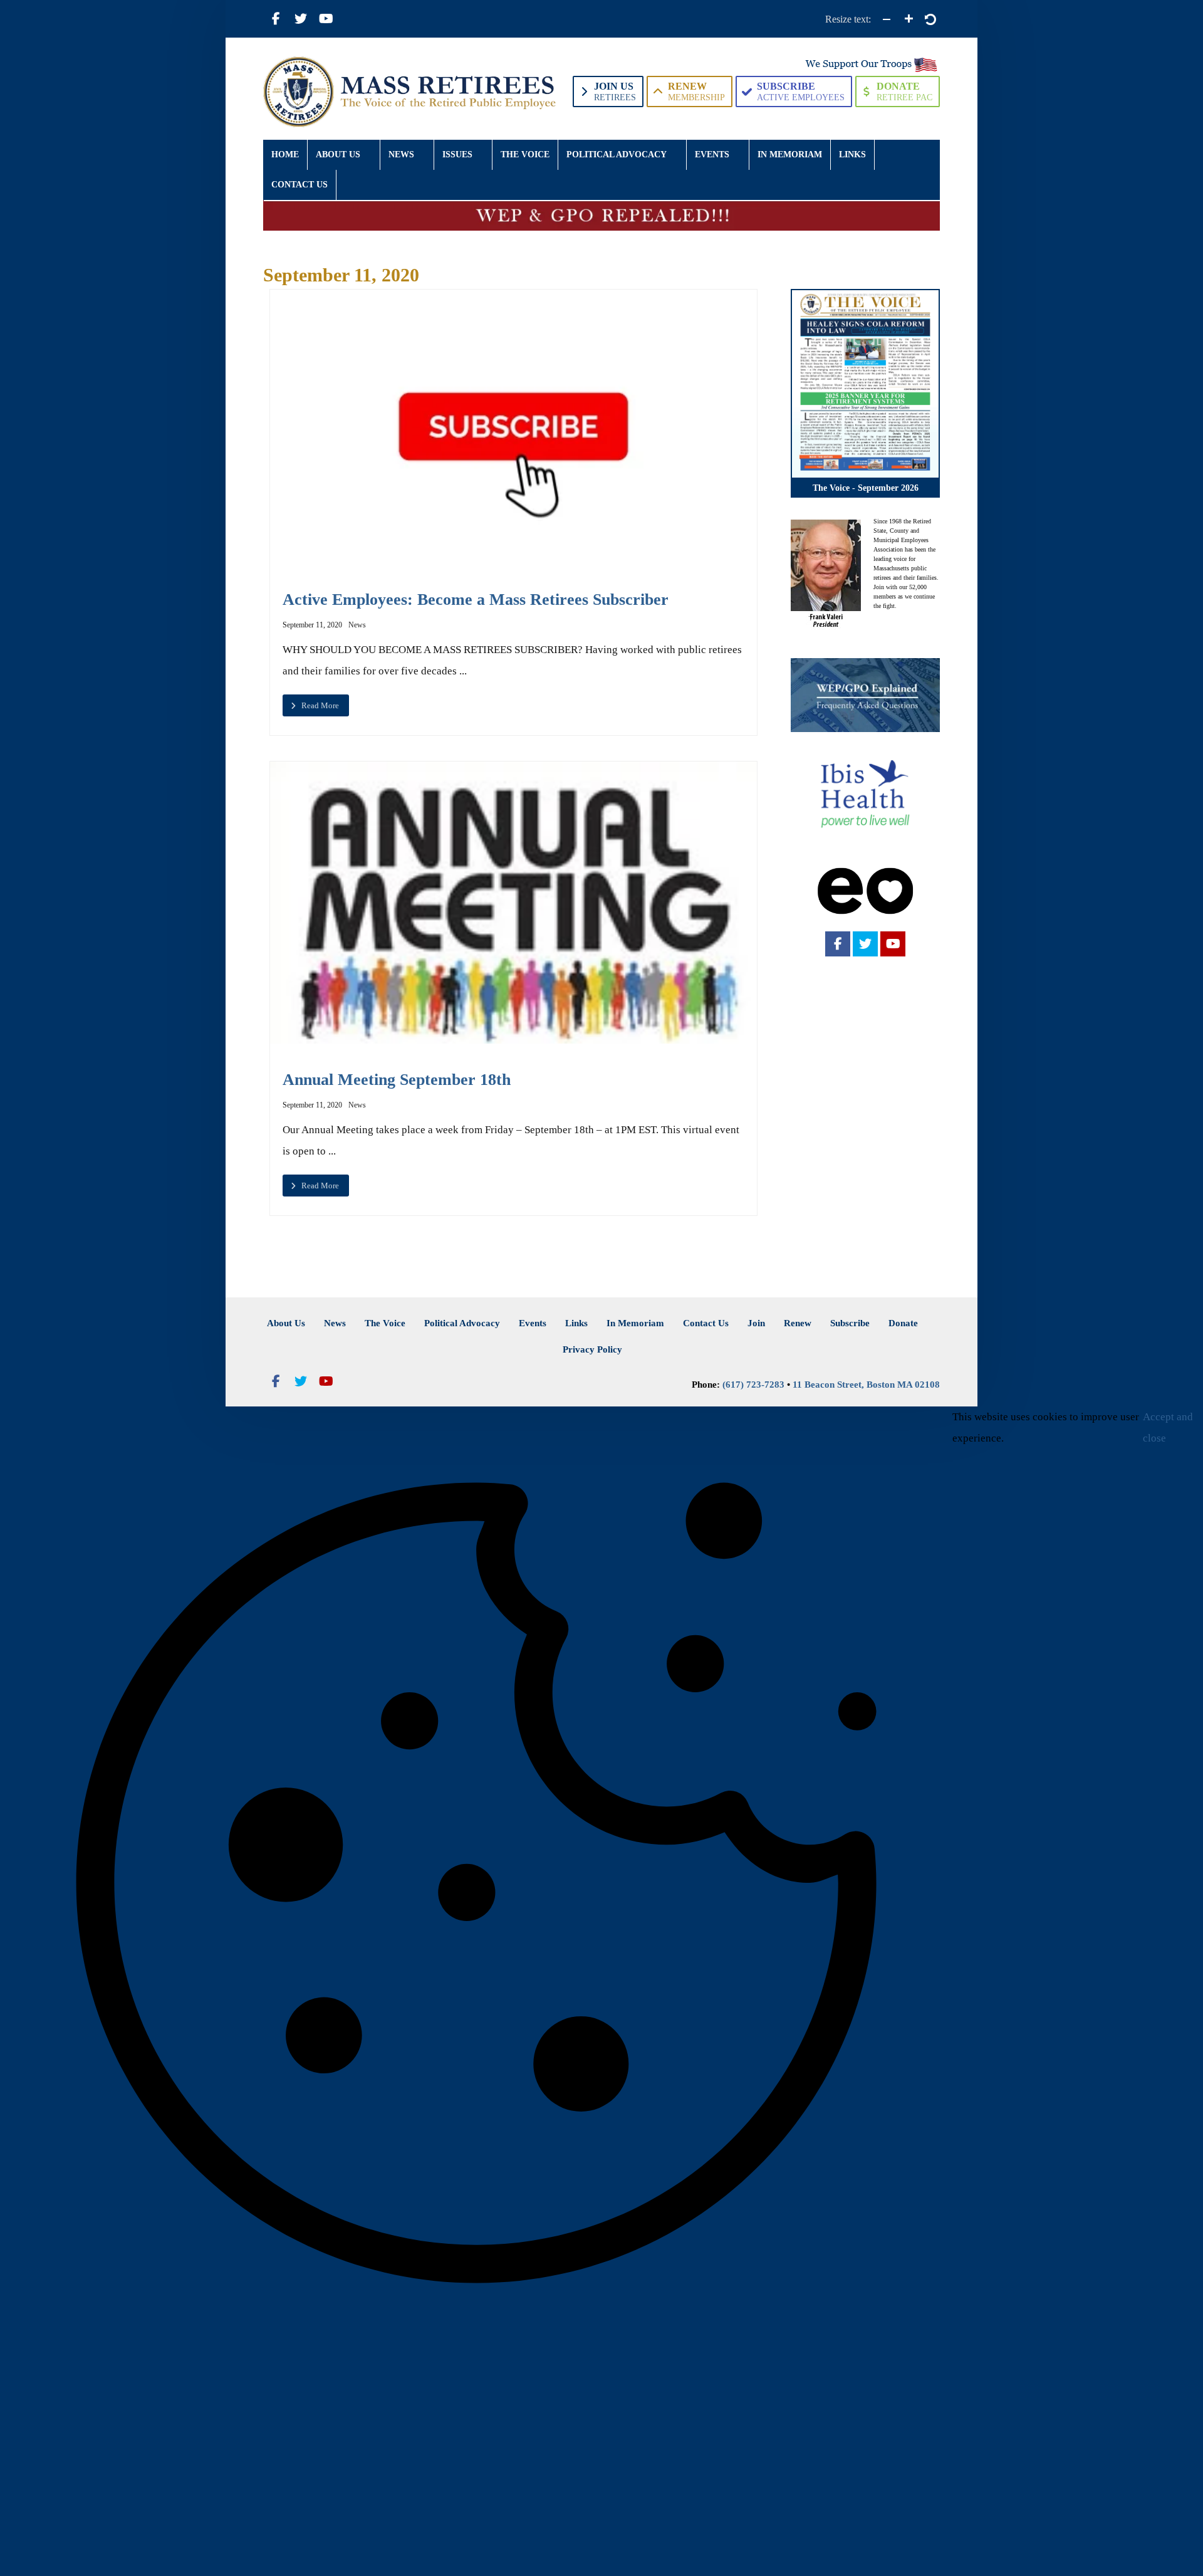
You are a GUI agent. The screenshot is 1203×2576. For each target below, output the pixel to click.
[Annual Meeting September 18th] (513, 903)
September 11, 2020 (312, 625)
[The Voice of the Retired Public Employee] (411, 92)
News (357, 625)
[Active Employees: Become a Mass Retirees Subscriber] (513, 427)
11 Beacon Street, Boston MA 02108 (866, 1385)
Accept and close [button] (1168, 1427)
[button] (276, 19)
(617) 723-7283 (753, 1385)
